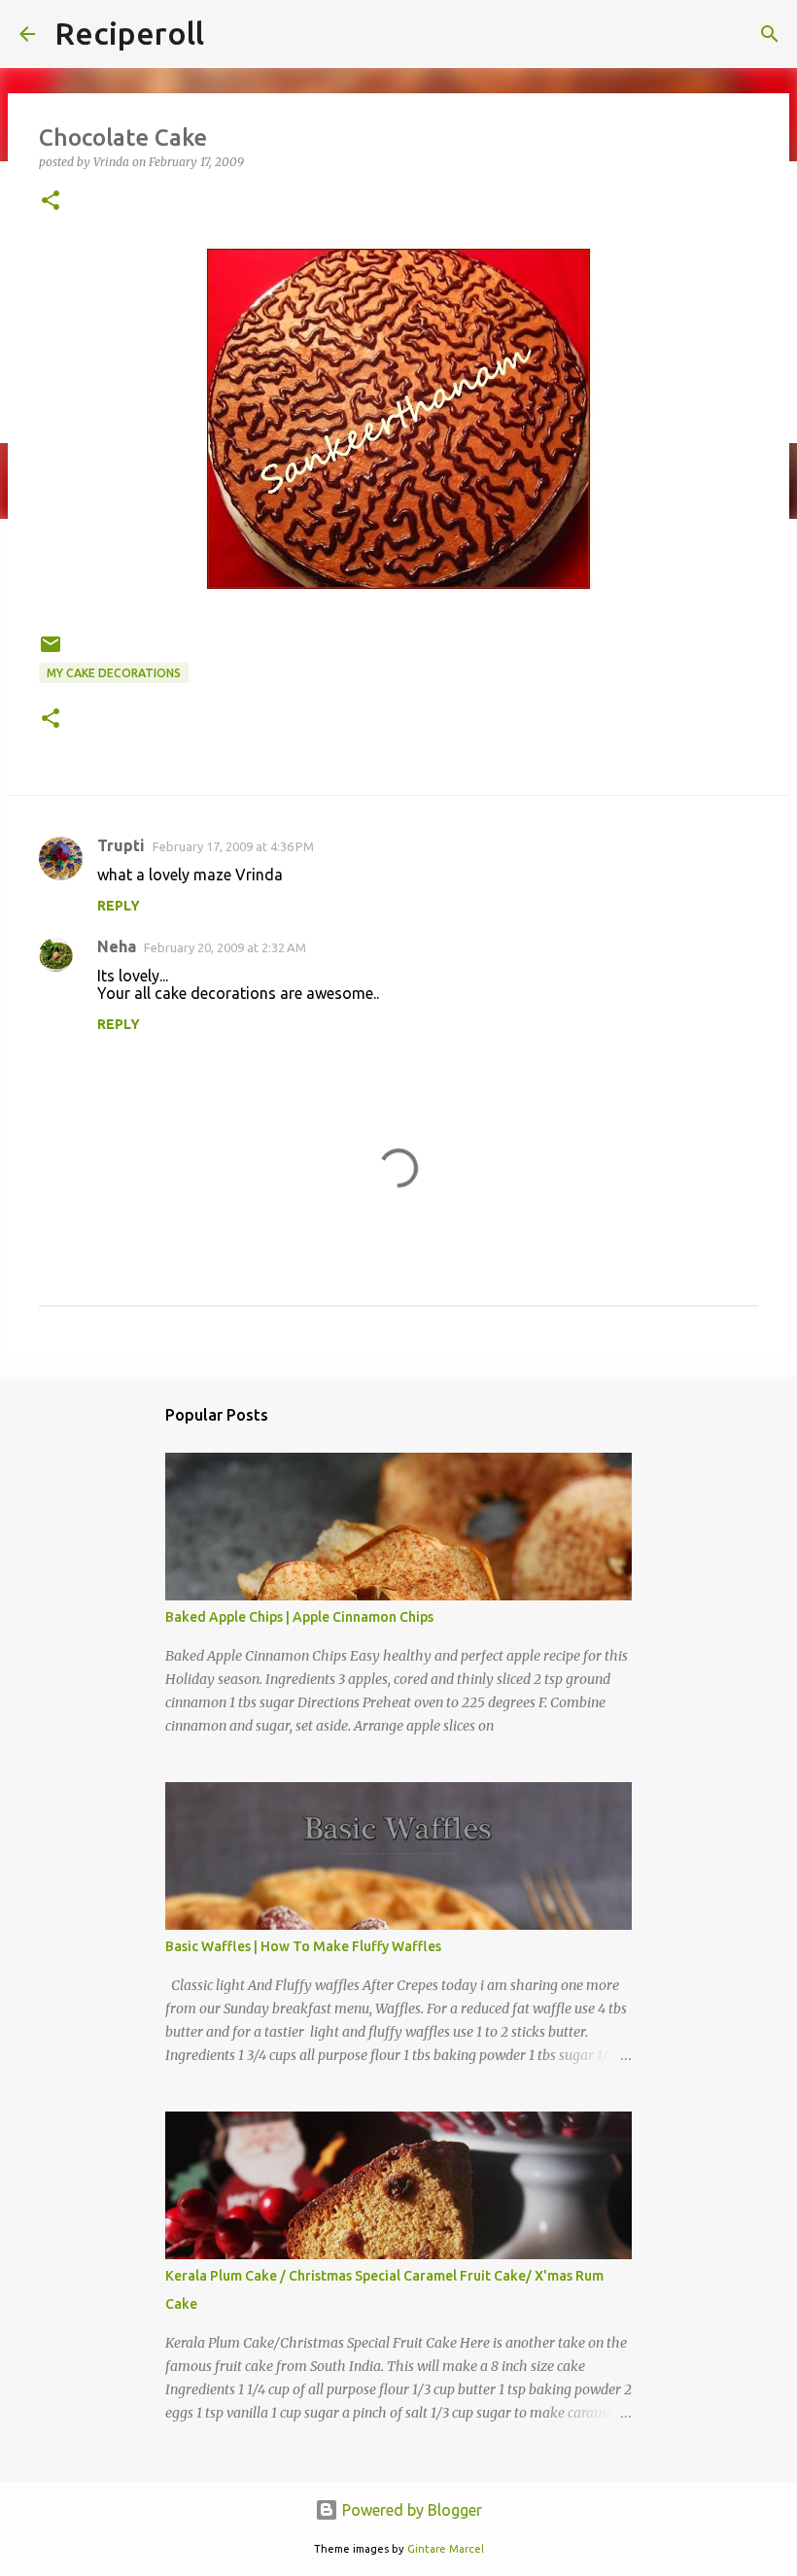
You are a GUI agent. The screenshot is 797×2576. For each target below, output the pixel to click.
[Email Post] (51, 652)
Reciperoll (129, 33)
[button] (51, 202)
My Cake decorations (114, 673)
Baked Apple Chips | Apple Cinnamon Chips (299, 1617)
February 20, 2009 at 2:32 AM (225, 947)
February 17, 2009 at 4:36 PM (233, 846)
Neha (117, 946)
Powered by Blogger (410, 2510)
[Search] (770, 34)
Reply (119, 906)
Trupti (121, 845)
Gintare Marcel (446, 2549)
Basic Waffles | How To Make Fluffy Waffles (303, 1946)
